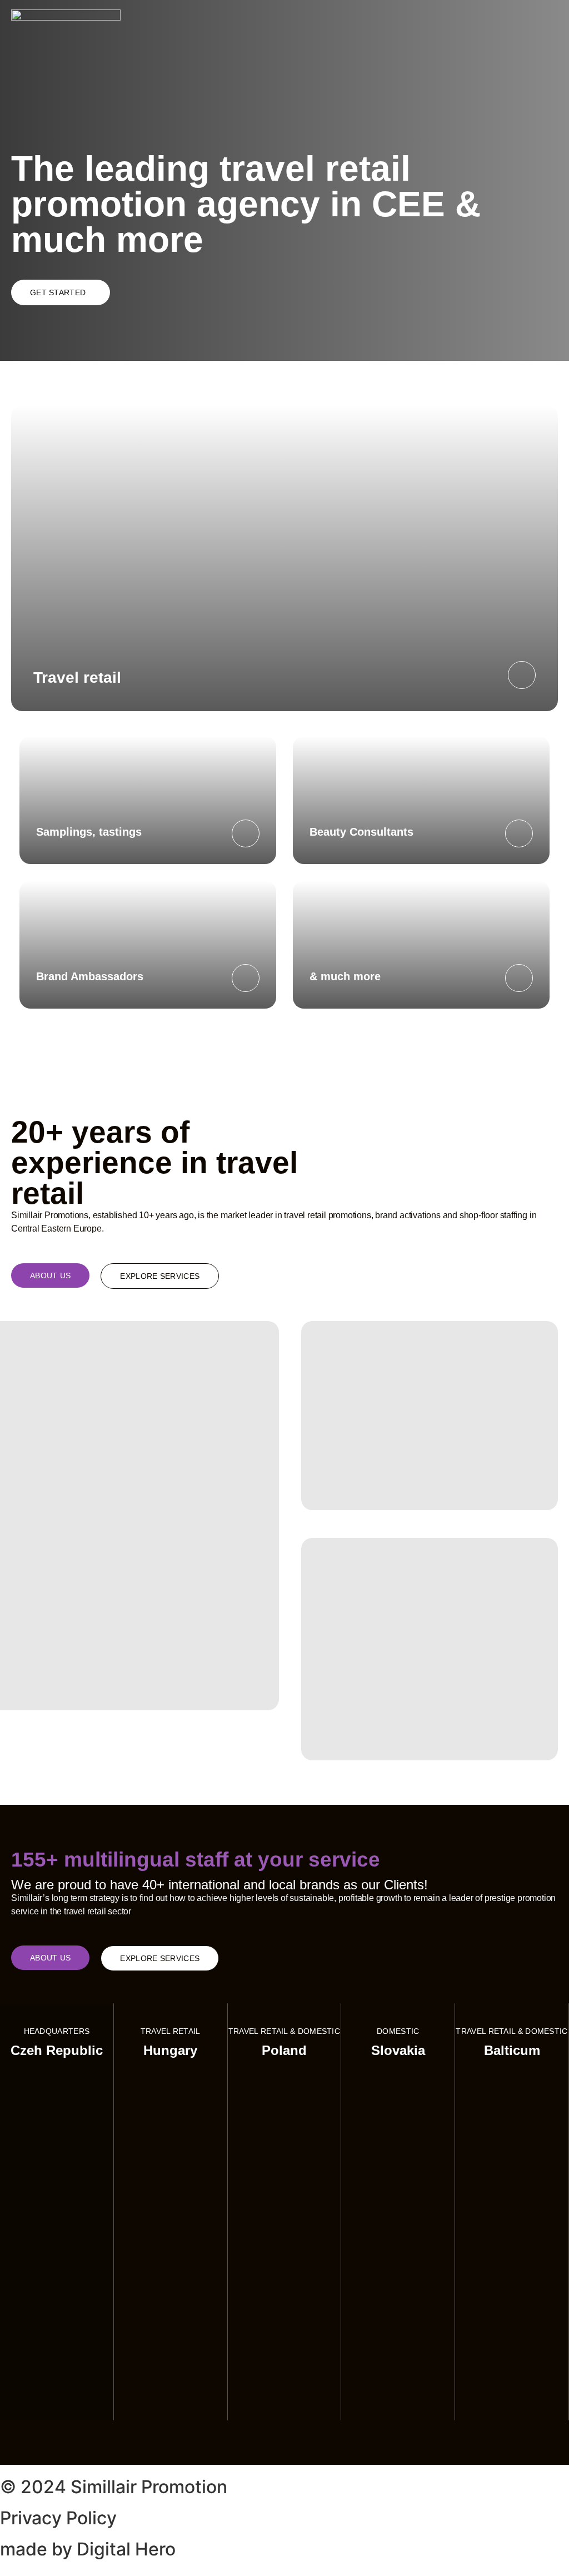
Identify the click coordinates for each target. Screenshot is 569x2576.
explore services (160, 1276)
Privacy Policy (58, 2518)
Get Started (58, 292)
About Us (50, 1275)
